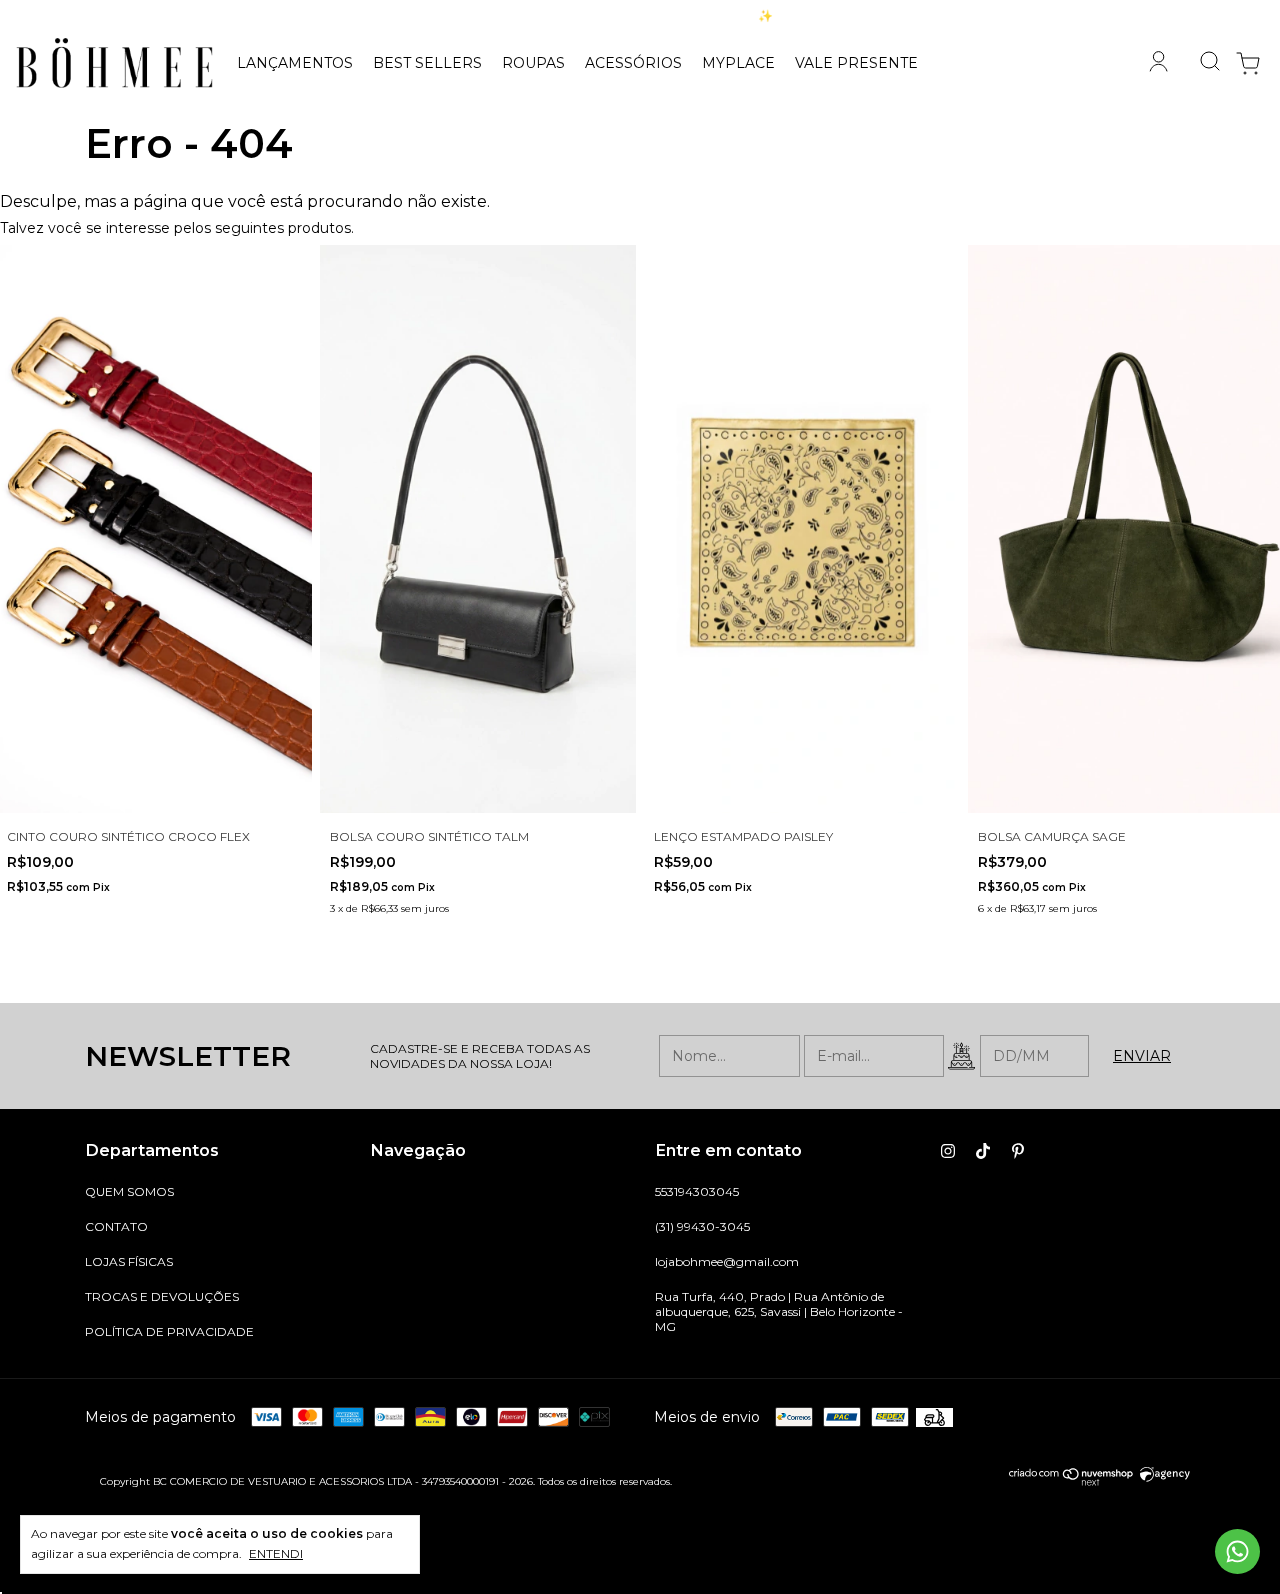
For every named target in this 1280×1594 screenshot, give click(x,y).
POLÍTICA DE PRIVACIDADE (169, 1331)
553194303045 (697, 1191)
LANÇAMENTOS (295, 63)
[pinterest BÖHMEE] (1018, 1151)
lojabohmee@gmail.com (727, 1261)
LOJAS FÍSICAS (129, 1261)
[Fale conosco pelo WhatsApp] (1237, 1551)
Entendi (276, 1553)
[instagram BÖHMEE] (948, 1151)
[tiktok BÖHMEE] (983, 1151)
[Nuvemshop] (1071, 1481)
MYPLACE (738, 63)
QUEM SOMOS (129, 1191)
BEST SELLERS (427, 63)
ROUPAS (533, 63)
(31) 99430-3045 (702, 1226)
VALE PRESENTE (856, 63)
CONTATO (116, 1226)
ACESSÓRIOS (633, 63)
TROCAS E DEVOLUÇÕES (162, 1296)
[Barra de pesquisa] (1202, 63)
